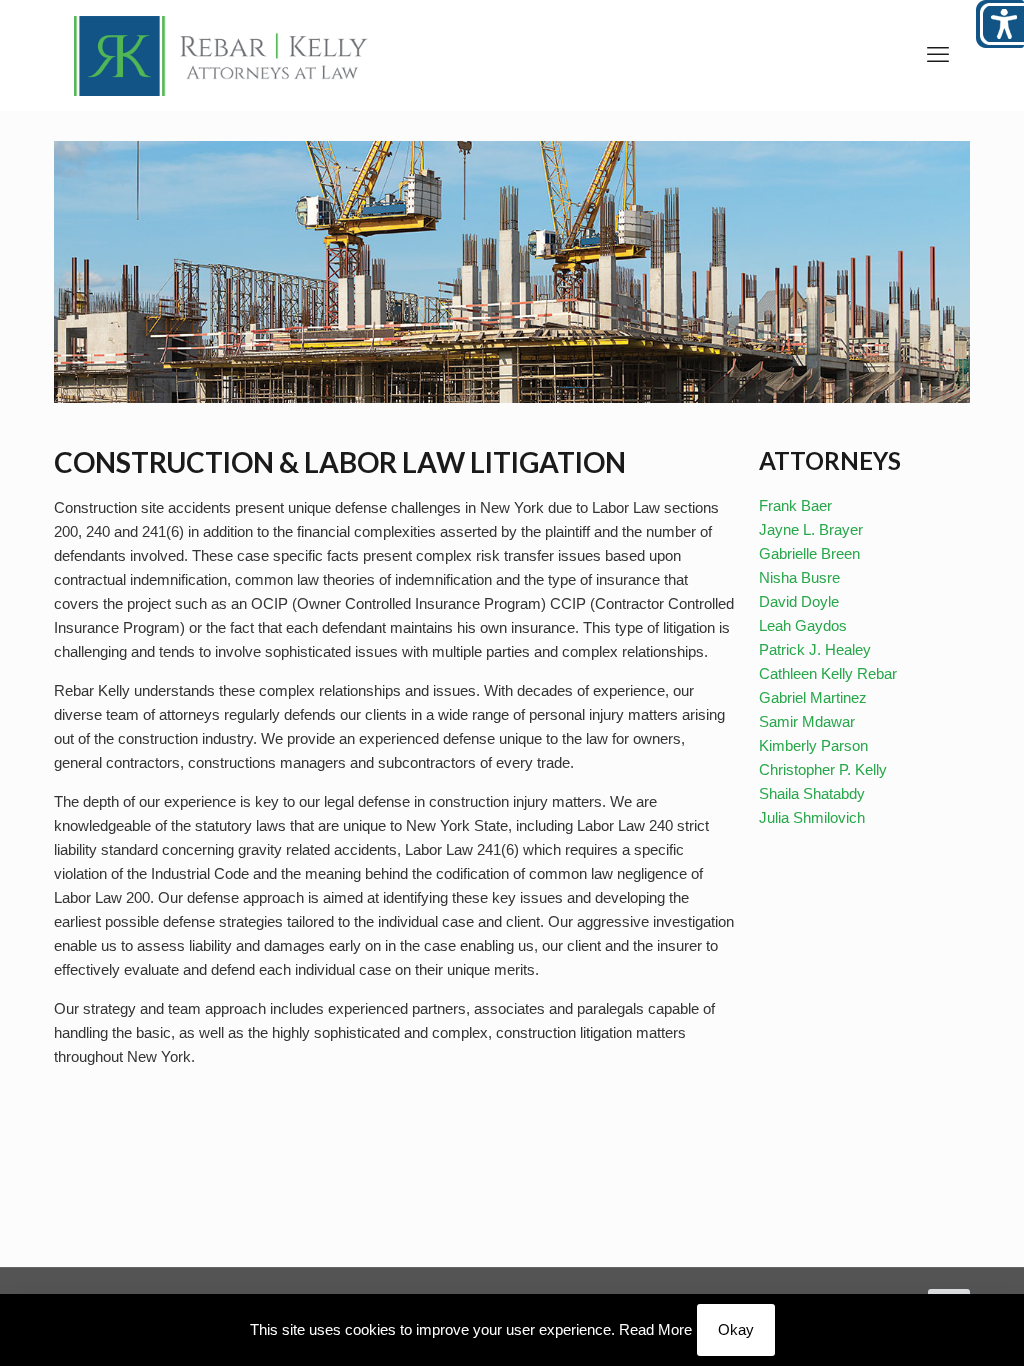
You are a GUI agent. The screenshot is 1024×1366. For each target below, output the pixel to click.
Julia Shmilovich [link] (812, 817)
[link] (221, 55)
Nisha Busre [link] (799, 577)
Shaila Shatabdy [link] (812, 793)
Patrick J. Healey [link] (815, 649)
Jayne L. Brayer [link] (811, 529)
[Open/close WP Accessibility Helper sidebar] (1000, 24)
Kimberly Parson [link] (813, 745)
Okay (736, 1329)
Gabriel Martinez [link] (813, 697)
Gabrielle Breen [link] (809, 553)
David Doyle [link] (799, 601)
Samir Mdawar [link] (807, 721)
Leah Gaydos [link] (803, 625)
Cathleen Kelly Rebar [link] (828, 673)
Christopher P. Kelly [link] (823, 769)
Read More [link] (655, 1329)
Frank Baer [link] (795, 505)
